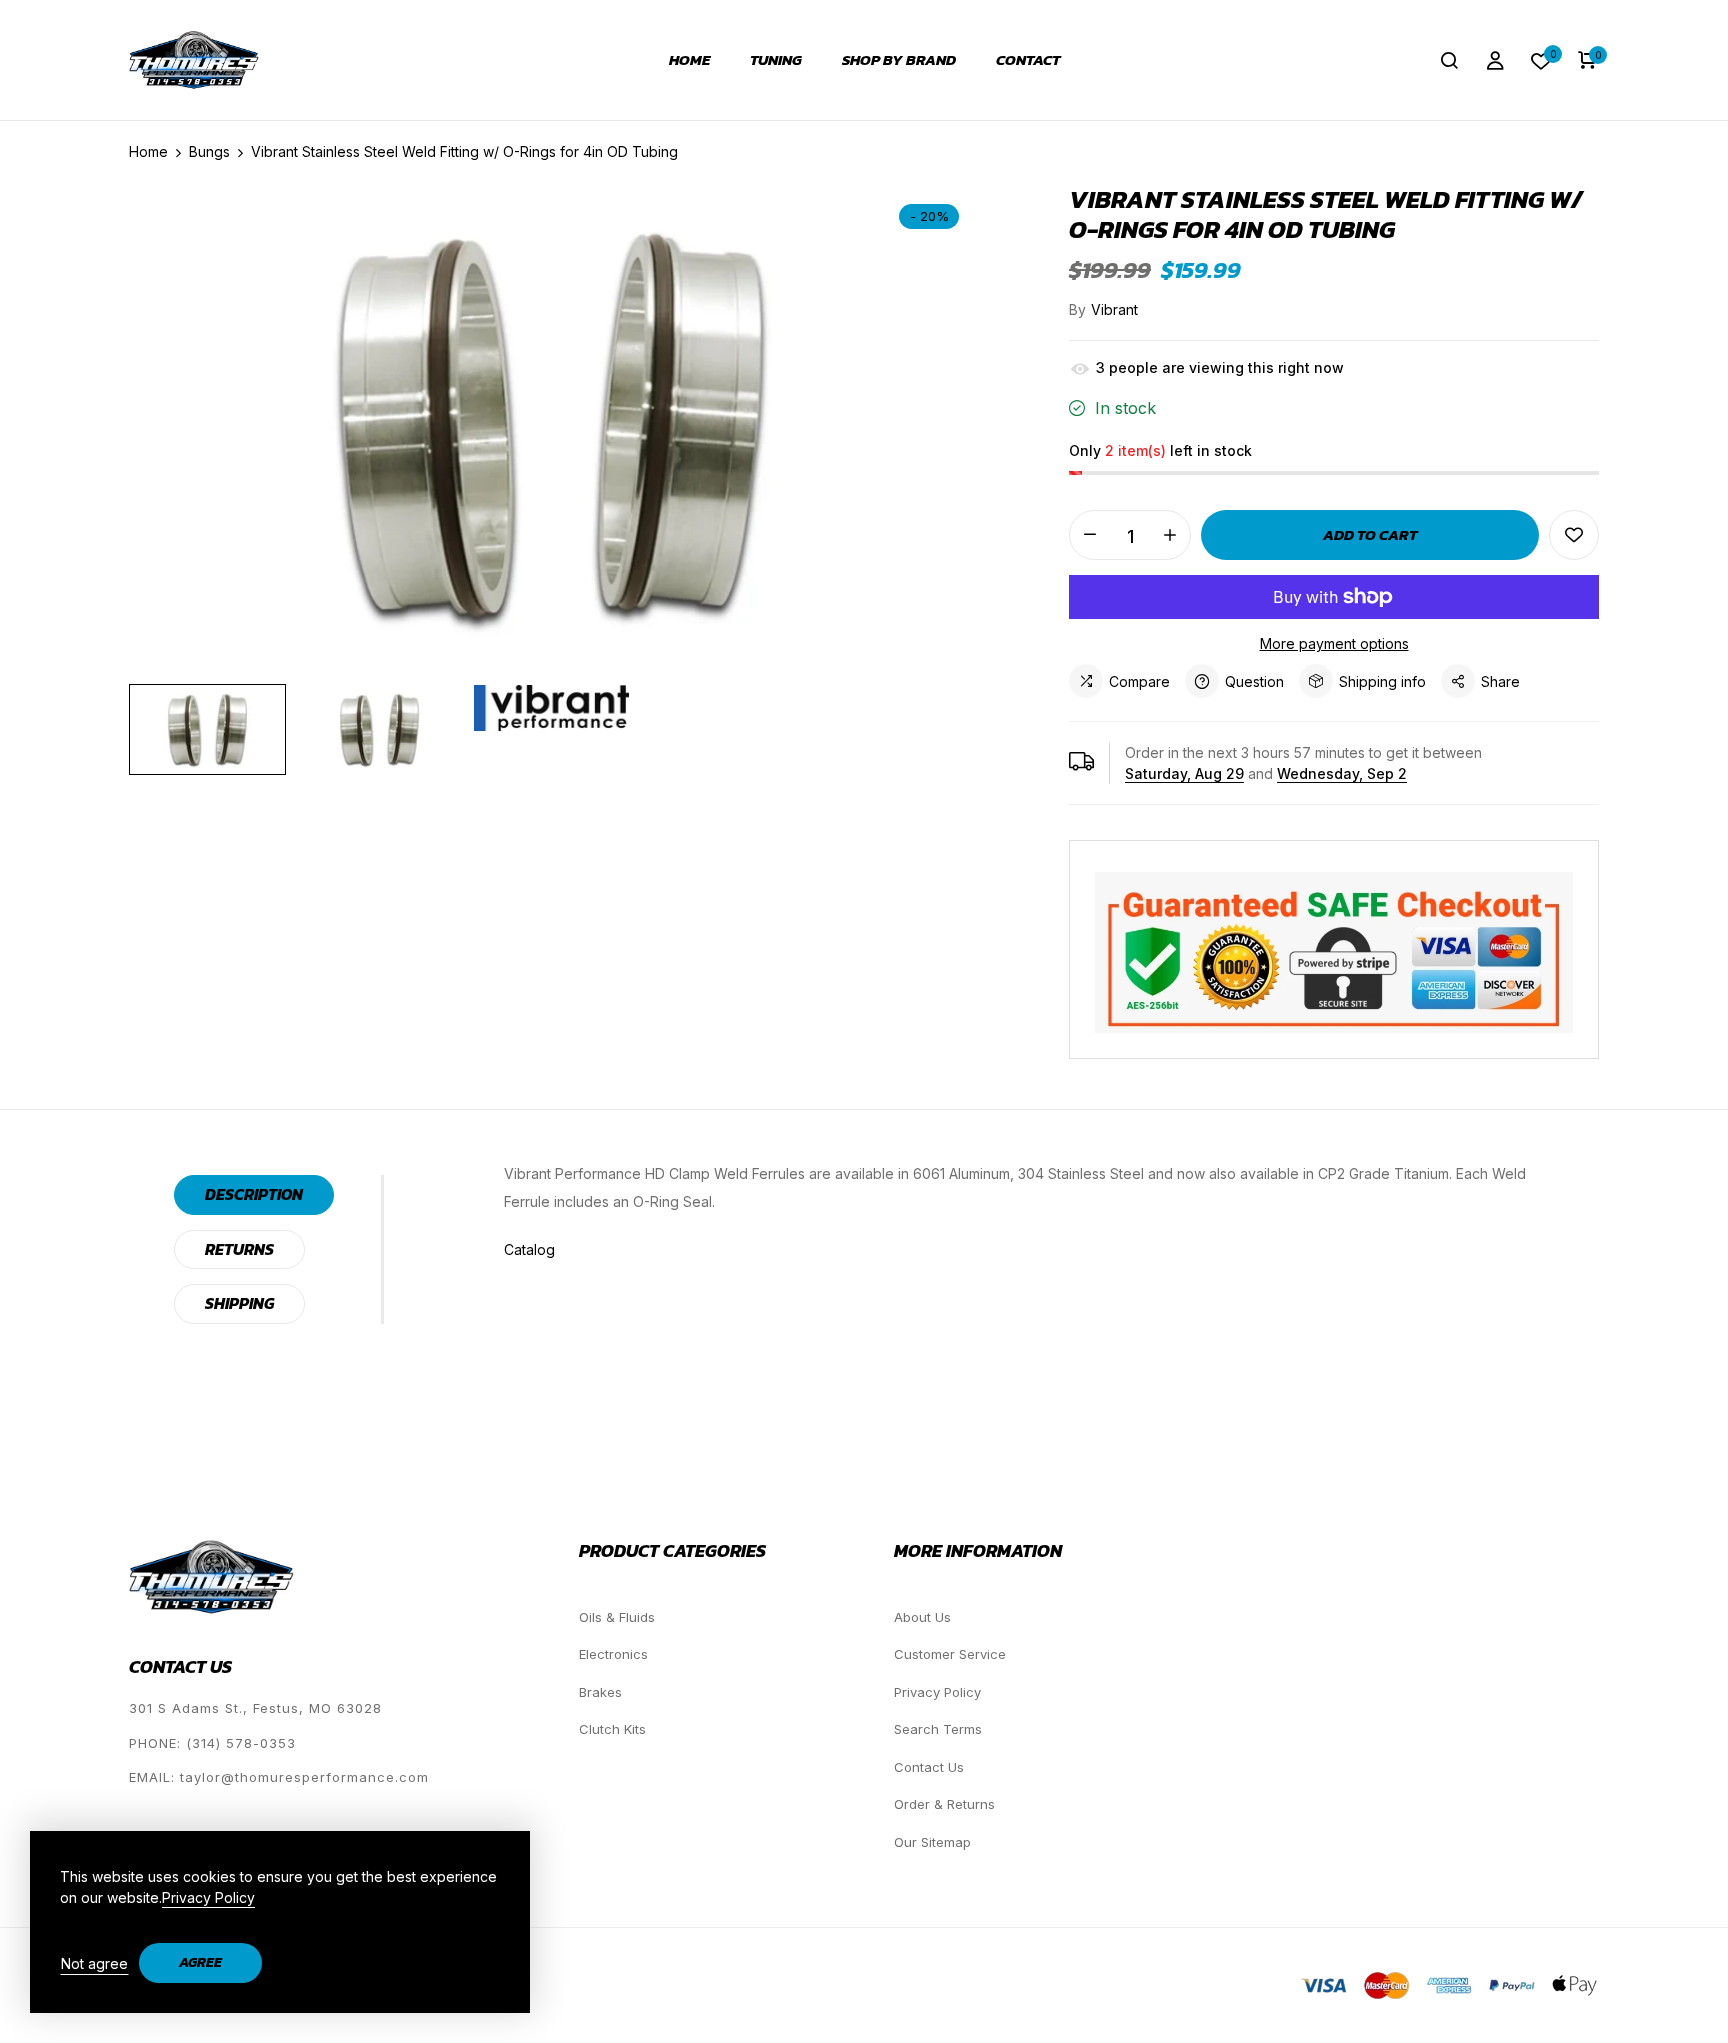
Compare (1139, 681)
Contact (1028, 60)
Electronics (613, 1654)
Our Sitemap (932, 1842)
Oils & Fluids (617, 1617)
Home (689, 60)
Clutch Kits (612, 1729)
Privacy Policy (937, 1692)
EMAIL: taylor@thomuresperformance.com (279, 1777)
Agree (200, 1962)
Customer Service (950, 1654)
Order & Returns (944, 1804)
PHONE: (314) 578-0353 (212, 1743)
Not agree (94, 1963)
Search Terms (938, 1729)
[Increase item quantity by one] (1170, 535)
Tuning (776, 60)
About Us (922, 1617)
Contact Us (929, 1767)
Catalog (529, 1249)
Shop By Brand (899, 60)
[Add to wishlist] (1574, 535)
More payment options (1334, 643)
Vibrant (1114, 309)
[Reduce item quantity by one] (1090, 535)
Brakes (600, 1692)
